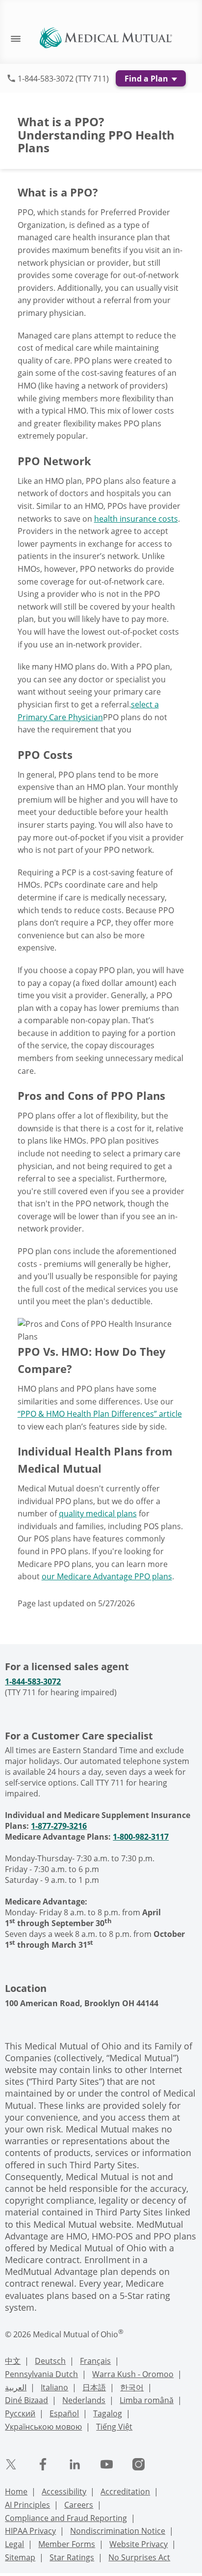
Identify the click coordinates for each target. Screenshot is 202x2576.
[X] (11, 2464)
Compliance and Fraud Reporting (66, 2518)
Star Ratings (72, 2557)
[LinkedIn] (75, 2464)
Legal (14, 2544)
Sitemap (20, 2557)
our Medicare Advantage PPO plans (107, 1576)
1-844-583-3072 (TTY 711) (63, 79)
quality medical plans (98, 1513)
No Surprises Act (139, 2557)
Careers (79, 2505)
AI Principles (27, 2505)
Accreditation (125, 2492)
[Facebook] (43, 2464)
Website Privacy (139, 2544)
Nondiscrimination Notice (118, 2531)
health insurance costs (136, 519)
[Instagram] (139, 2464)
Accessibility (64, 2492)
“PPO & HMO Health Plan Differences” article (100, 1414)
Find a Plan (147, 79)
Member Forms (67, 2544)
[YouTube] (107, 2464)
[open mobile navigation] (11, 38)
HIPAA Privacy (30, 2531)
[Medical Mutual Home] (106, 37)
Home (16, 2492)
